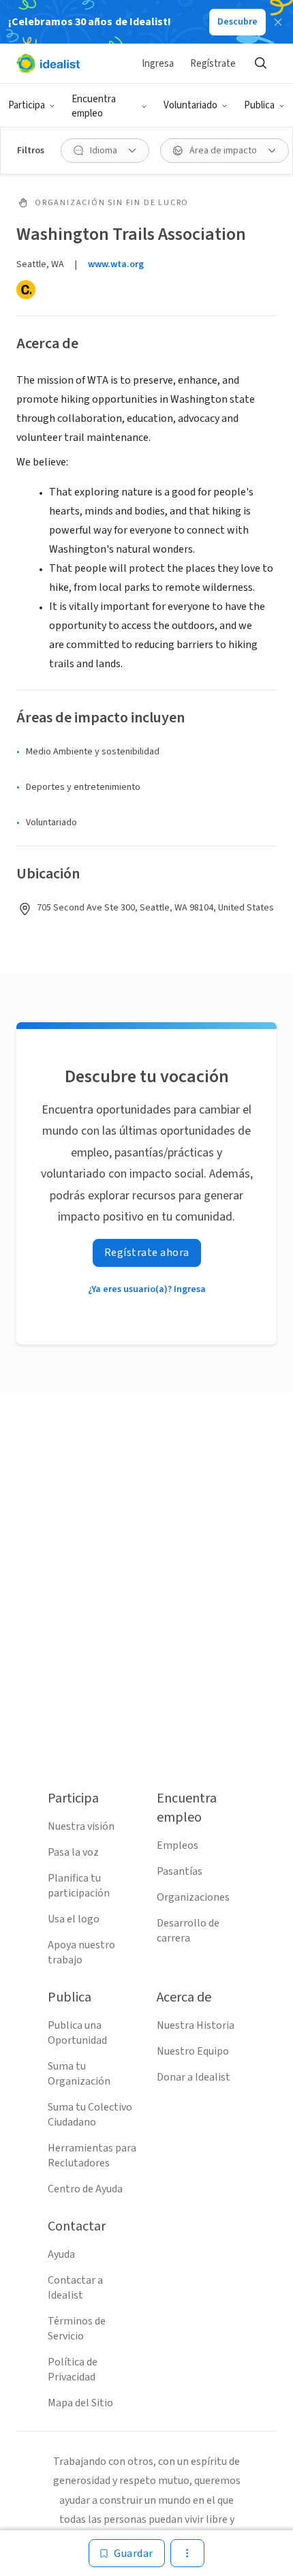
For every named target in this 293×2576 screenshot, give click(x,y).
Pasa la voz (73, 1852)
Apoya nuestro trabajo (81, 1952)
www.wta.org (116, 264)
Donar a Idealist (194, 2077)
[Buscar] (260, 63)
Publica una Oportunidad (77, 2033)
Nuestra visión (81, 1826)
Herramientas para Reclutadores (92, 2156)
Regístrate (213, 64)
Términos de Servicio (77, 2329)
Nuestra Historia (196, 2025)
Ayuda (61, 2254)
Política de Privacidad (73, 2370)
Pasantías (180, 1871)
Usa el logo (74, 1919)
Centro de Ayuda (85, 2189)
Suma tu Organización (79, 2074)
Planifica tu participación (79, 1886)
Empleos (178, 1845)
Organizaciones (193, 1897)
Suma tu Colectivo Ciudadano (90, 2115)
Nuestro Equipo (193, 2051)
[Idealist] (48, 63)
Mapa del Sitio (80, 2403)
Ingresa (158, 64)
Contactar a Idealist (75, 2288)
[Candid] (26, 290)
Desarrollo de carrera (188, 1931)
